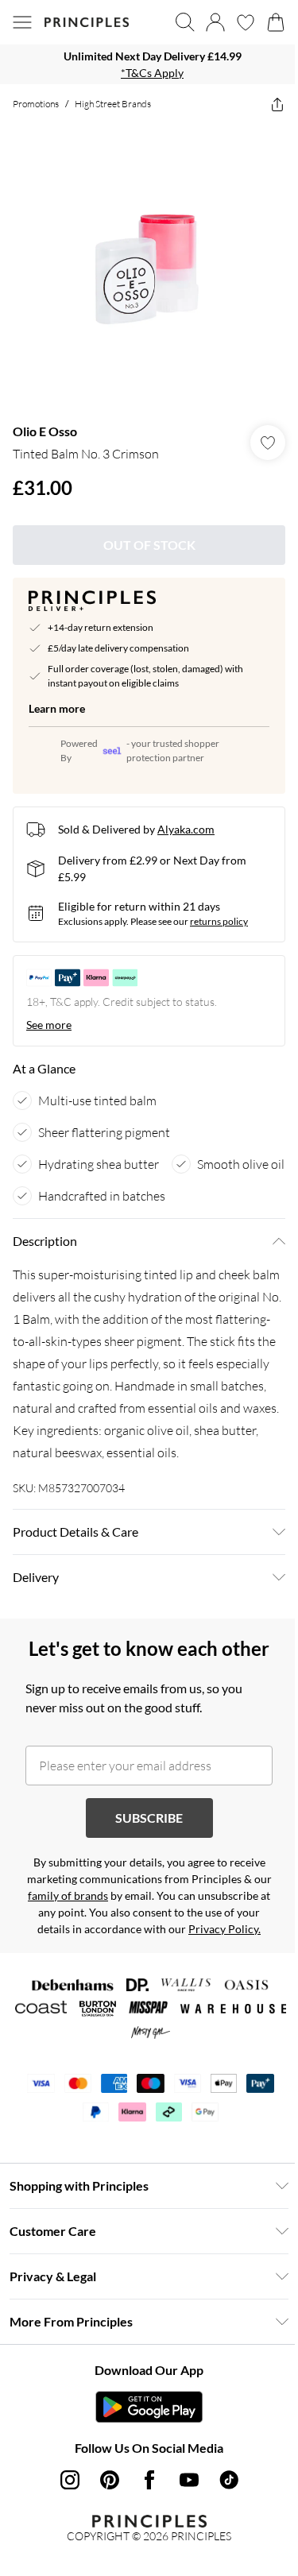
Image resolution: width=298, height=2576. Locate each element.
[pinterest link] (110, 2480)
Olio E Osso (45, 431)
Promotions (36, 104)
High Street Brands (113, 104)
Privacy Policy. (224, 1929)
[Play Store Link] (149, 2407)
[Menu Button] (22, 22)
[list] (149, 64)
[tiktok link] (229, 2480)
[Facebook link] (149, 2480)
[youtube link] (189, 2480)
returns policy (219, 921)
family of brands (68, 1895)
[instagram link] (70, 2480)
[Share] (277, 104)
